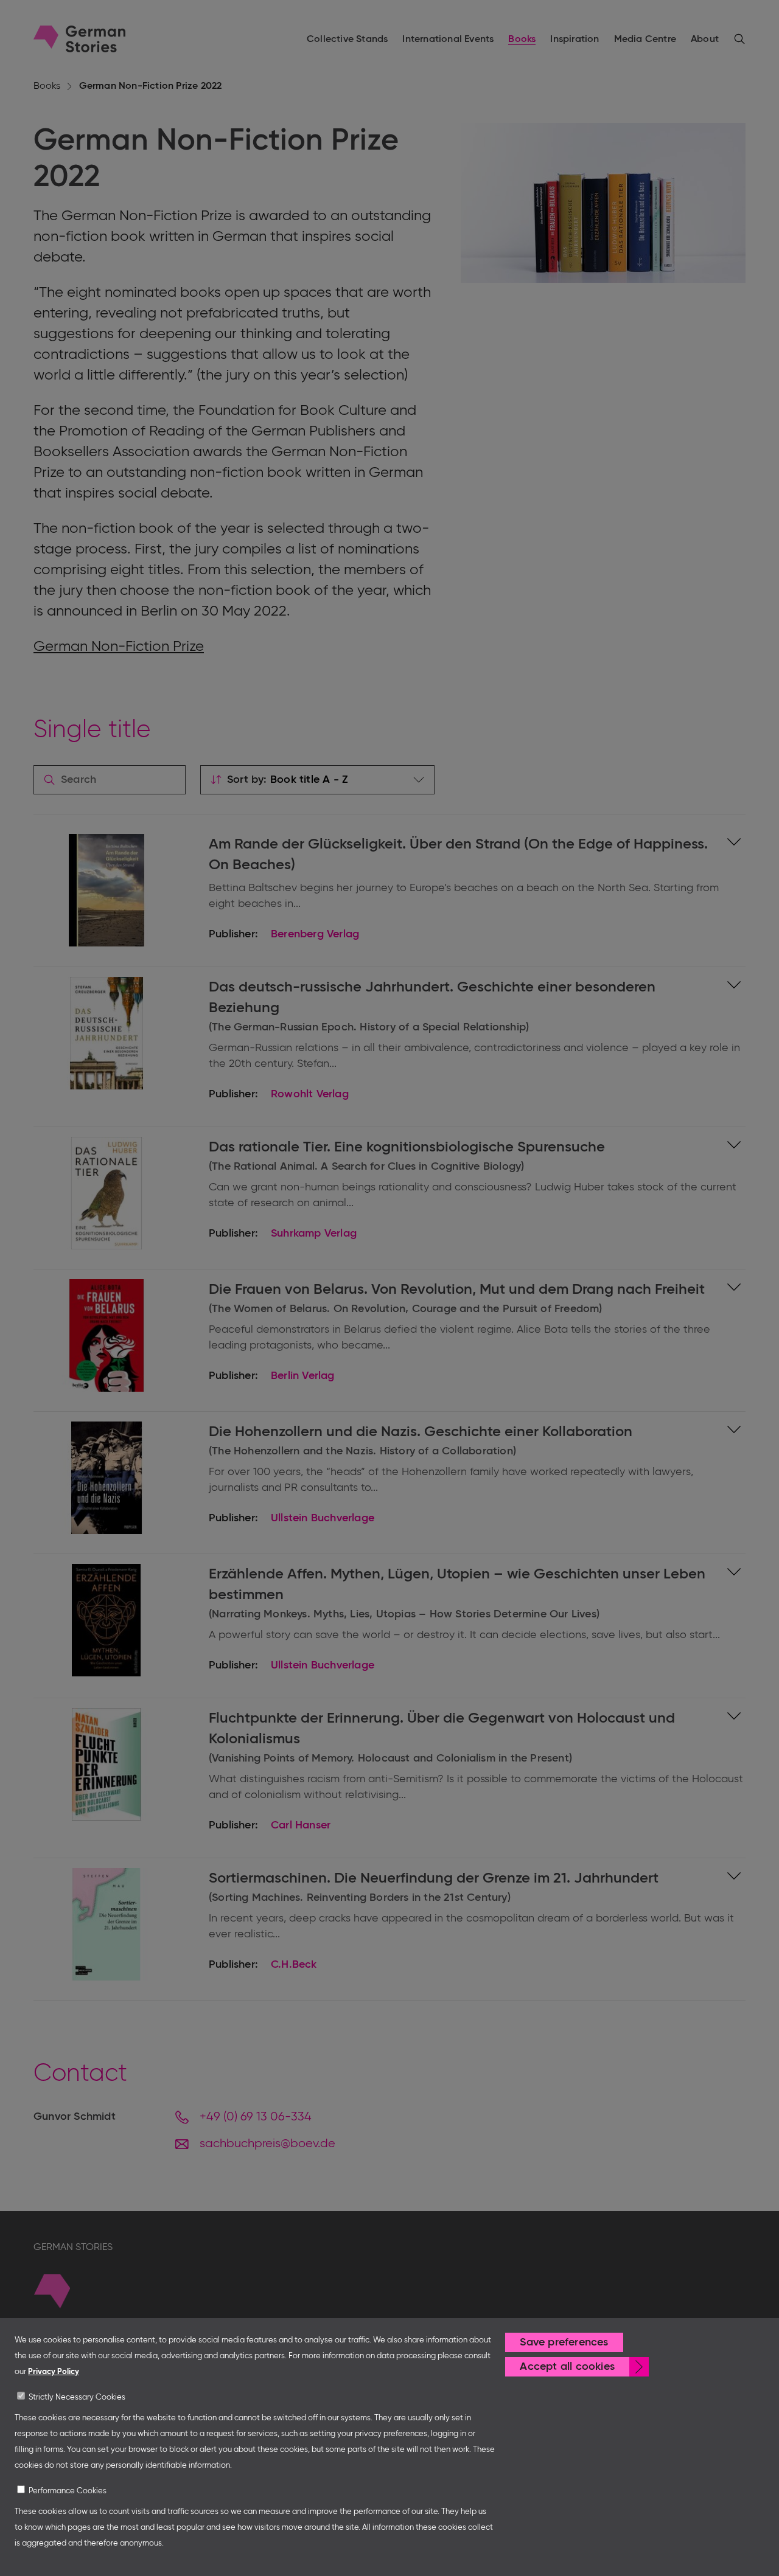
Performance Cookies (68, 2491)
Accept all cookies (567, 2367)
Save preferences (564, 2342)
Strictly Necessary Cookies (77, 2397)
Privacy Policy (54, 2372)
